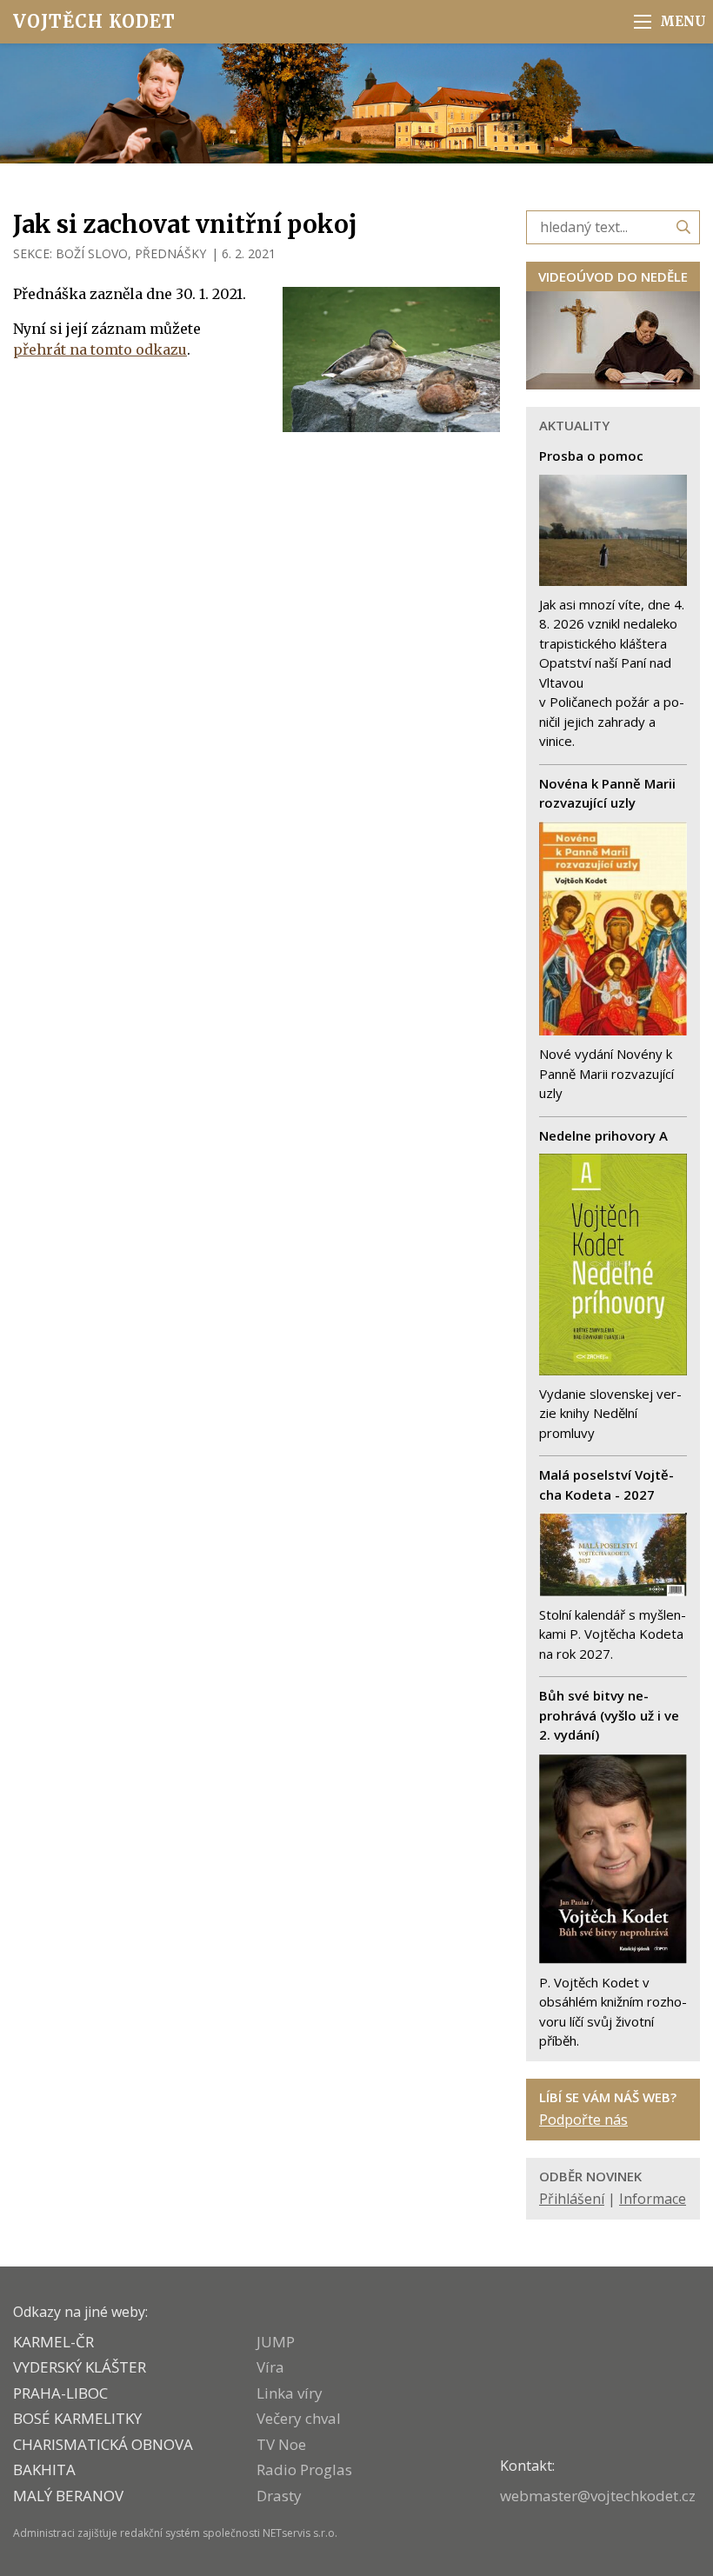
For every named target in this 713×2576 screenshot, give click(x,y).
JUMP (276, 2342)
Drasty (279, 2496)
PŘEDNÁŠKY (170, 253)
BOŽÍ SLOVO (92, 253)
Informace (653, 2199)
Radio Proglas (304, 2469)
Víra (270, 2367)
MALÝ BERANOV (68, 2496)
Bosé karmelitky (77, 2418)
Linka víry (290, 2393)
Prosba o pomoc (591, 456)
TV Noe (281, 2444)
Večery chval (299, 2418)
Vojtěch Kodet (94, 21)
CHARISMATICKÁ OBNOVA (103, 2444)
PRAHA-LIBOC (60, 2393)
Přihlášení (572, 2199)
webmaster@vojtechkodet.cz (598, 2496)
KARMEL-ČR (53, 2342)
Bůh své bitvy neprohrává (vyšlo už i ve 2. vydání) (609, 1715)
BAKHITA (44, 2469)
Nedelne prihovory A (603, 1135)
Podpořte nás (583, 2120)
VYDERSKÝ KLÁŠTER (80, 2367)
